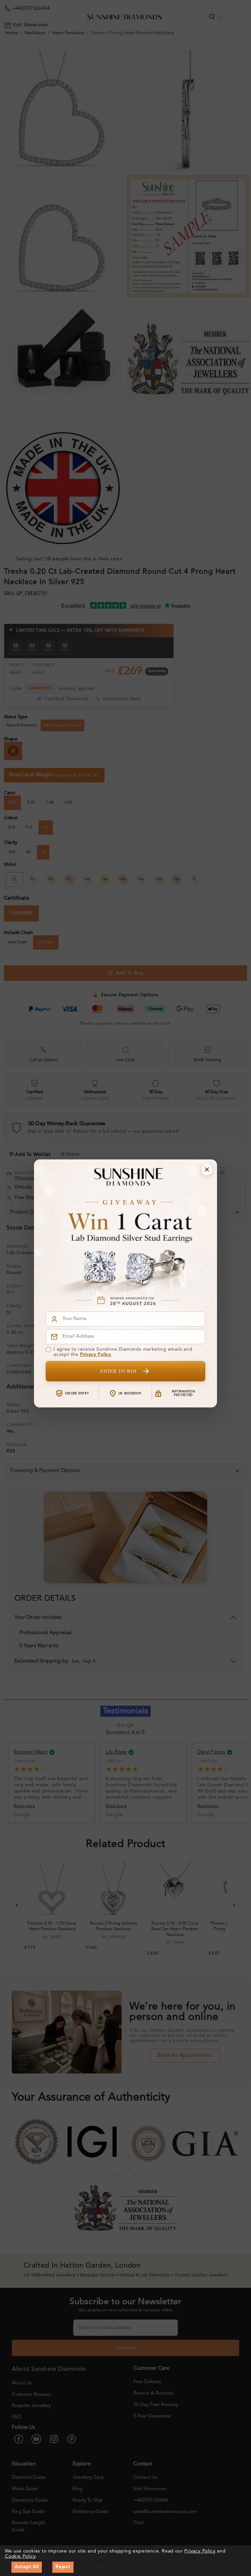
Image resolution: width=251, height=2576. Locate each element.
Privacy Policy (96, 1355)
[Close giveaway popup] (207, 1170)
